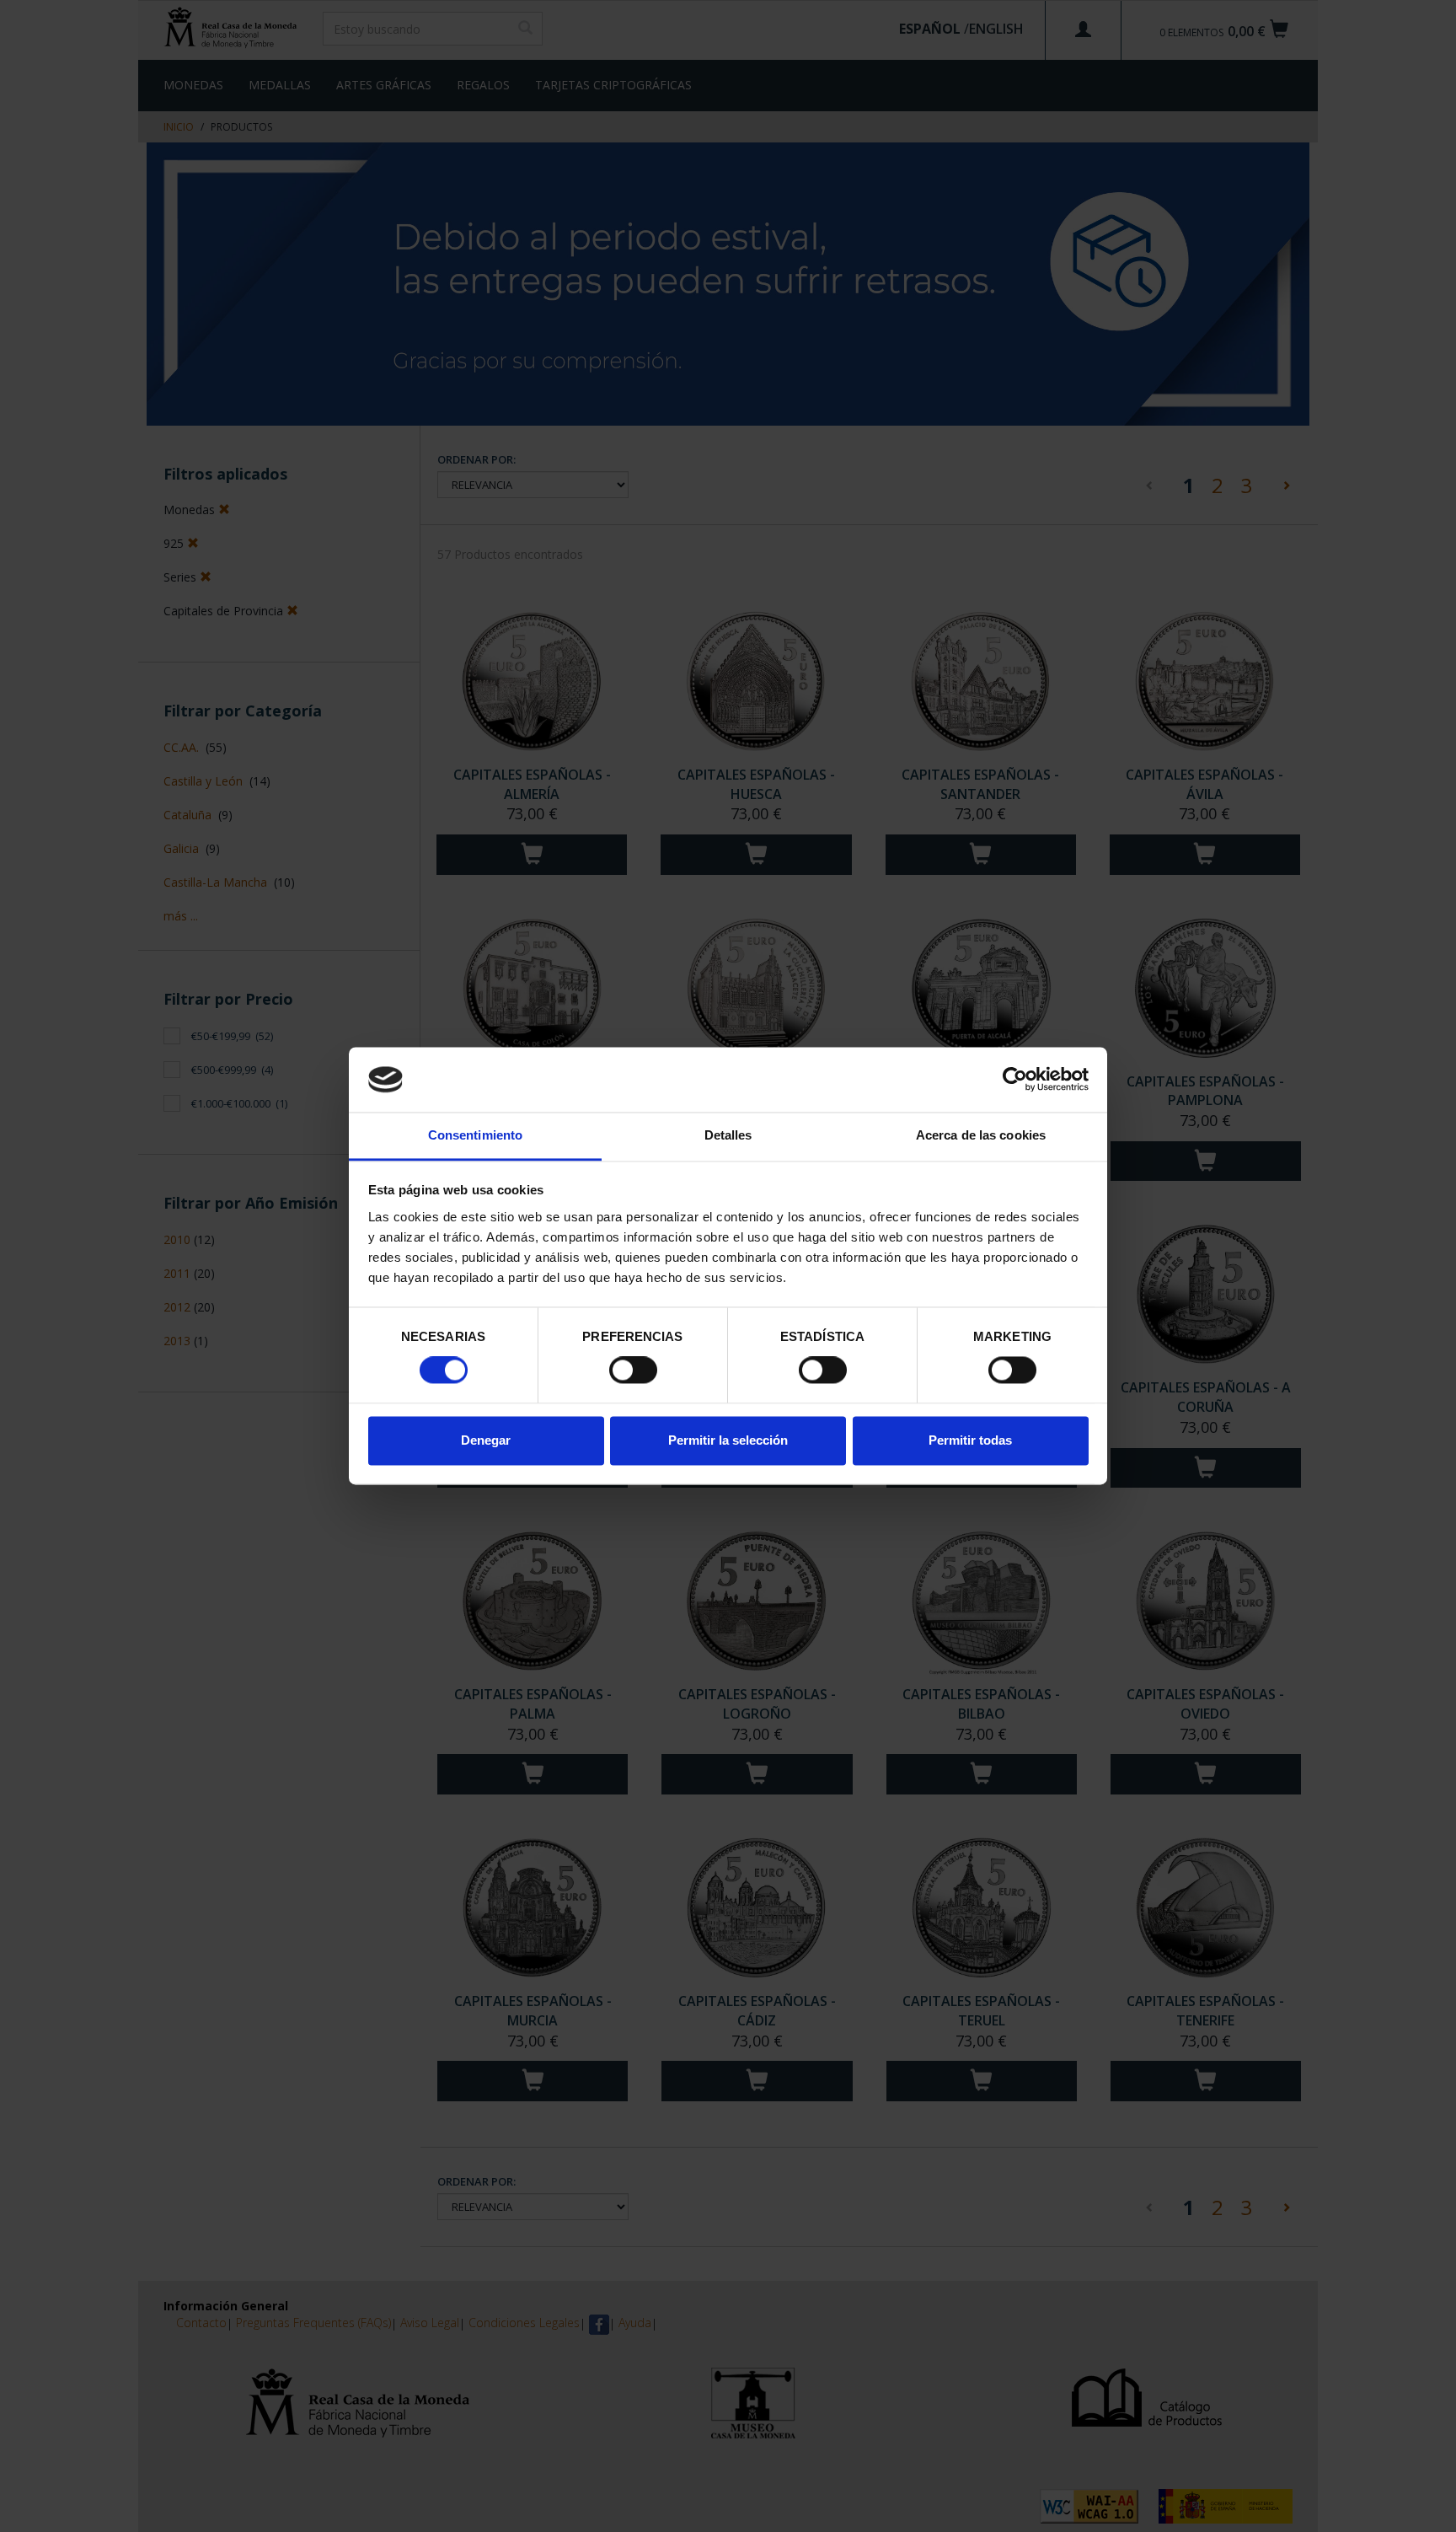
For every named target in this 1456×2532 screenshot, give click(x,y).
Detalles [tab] (728, 1135)
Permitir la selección (728, 1440)
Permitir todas (970, 1440)
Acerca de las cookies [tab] (981, 1135)
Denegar (486, 1440)
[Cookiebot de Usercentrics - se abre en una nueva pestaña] (1015, 1080)
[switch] (633, 1371)
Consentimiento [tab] (475, 1135)
